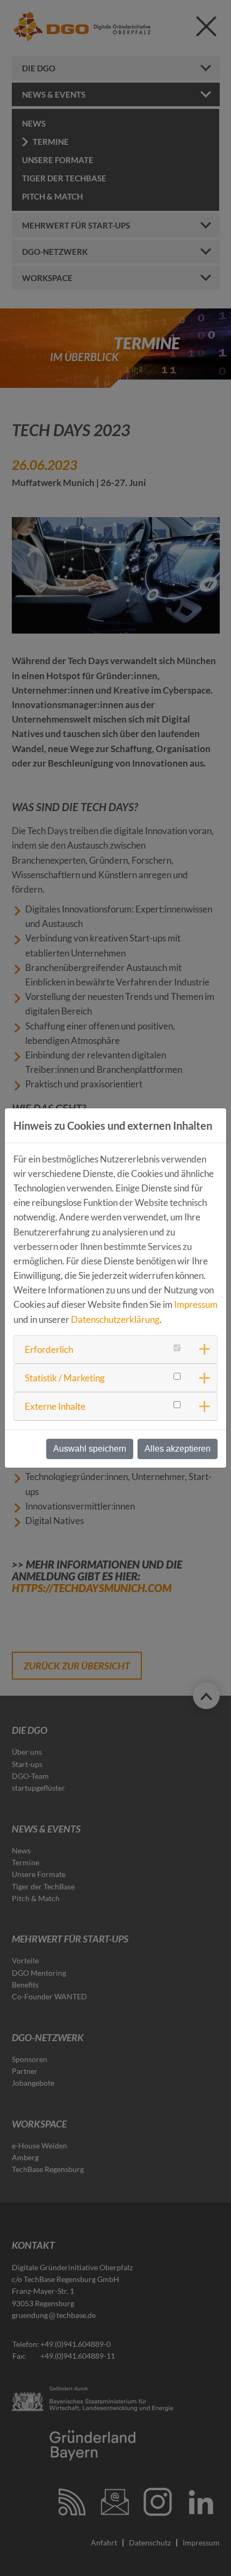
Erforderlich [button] (49, 1349)
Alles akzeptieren (178, 1449)
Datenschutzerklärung (115, 1319)
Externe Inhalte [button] (55, 1406)
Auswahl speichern (90, 1449)
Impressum (196, 1304)
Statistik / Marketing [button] (65, 1378)
